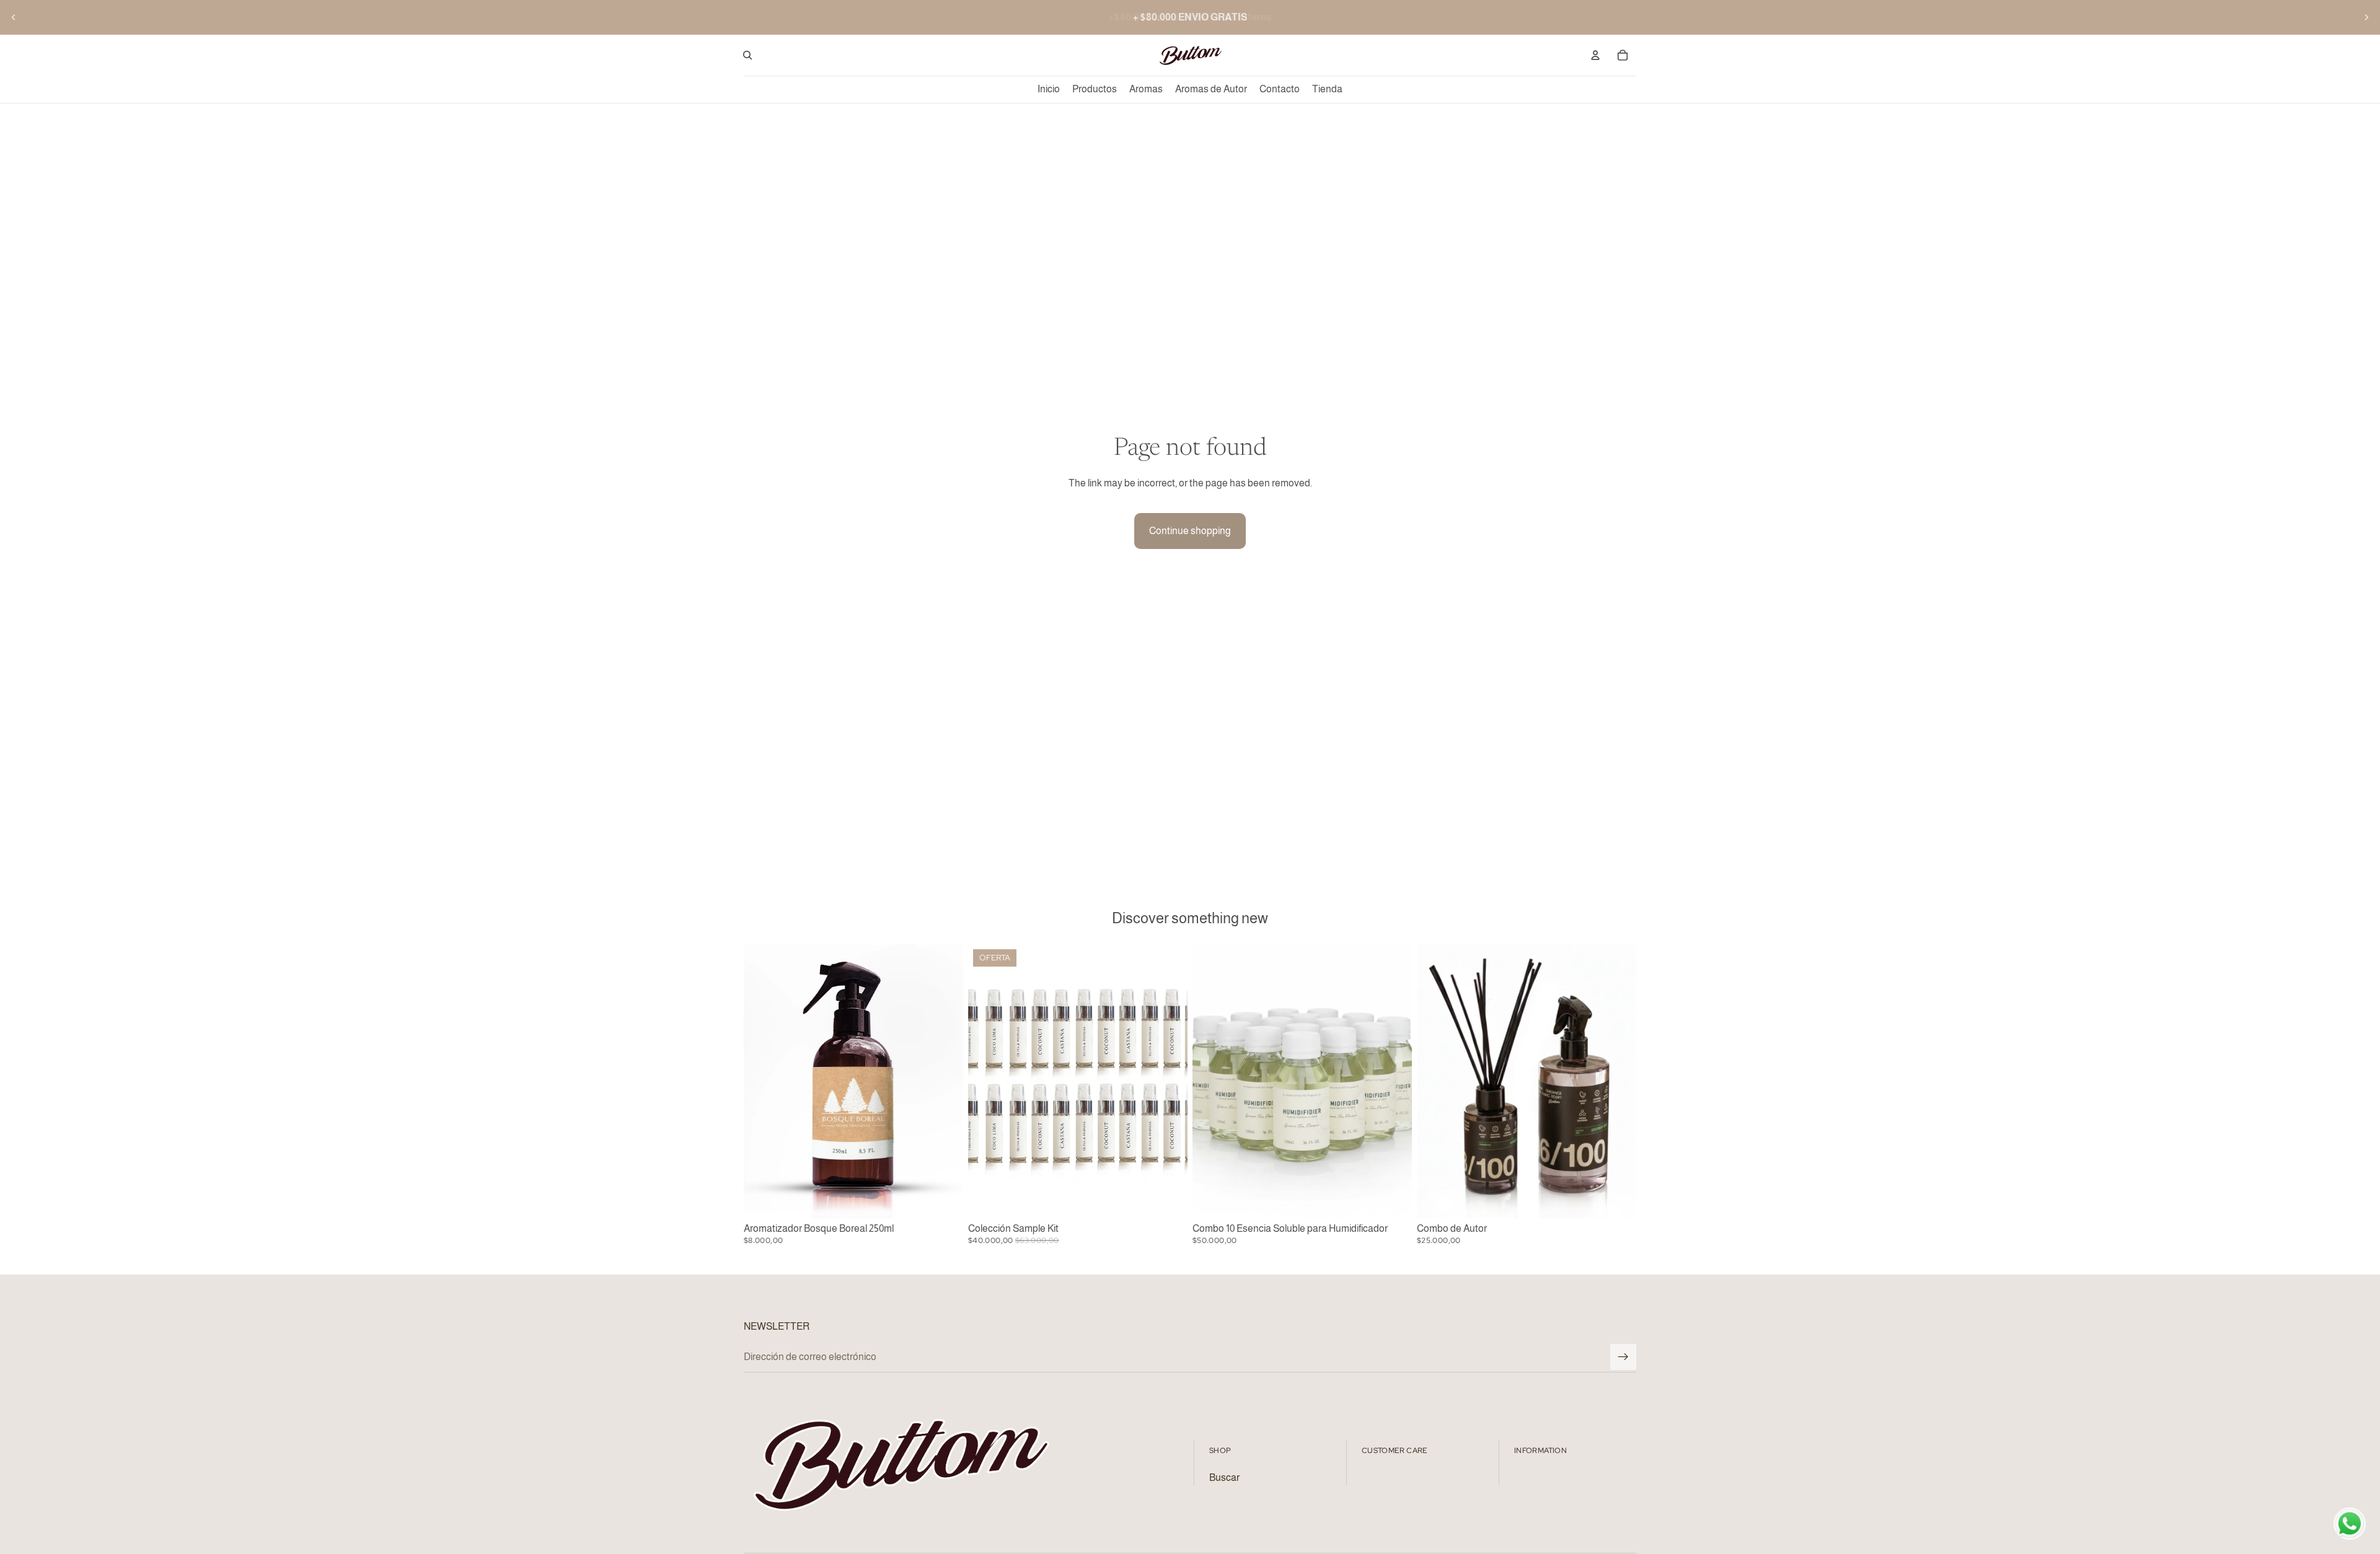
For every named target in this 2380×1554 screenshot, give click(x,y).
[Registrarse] (1623, 1357)
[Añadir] (944, 1199)
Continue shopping (1190, 531)
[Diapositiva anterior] (14, 17)
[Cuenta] (1595, 55)
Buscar (1224, 1477)
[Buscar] (747, 55)
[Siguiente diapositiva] (2366, 17)
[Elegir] (1617, 1199)
